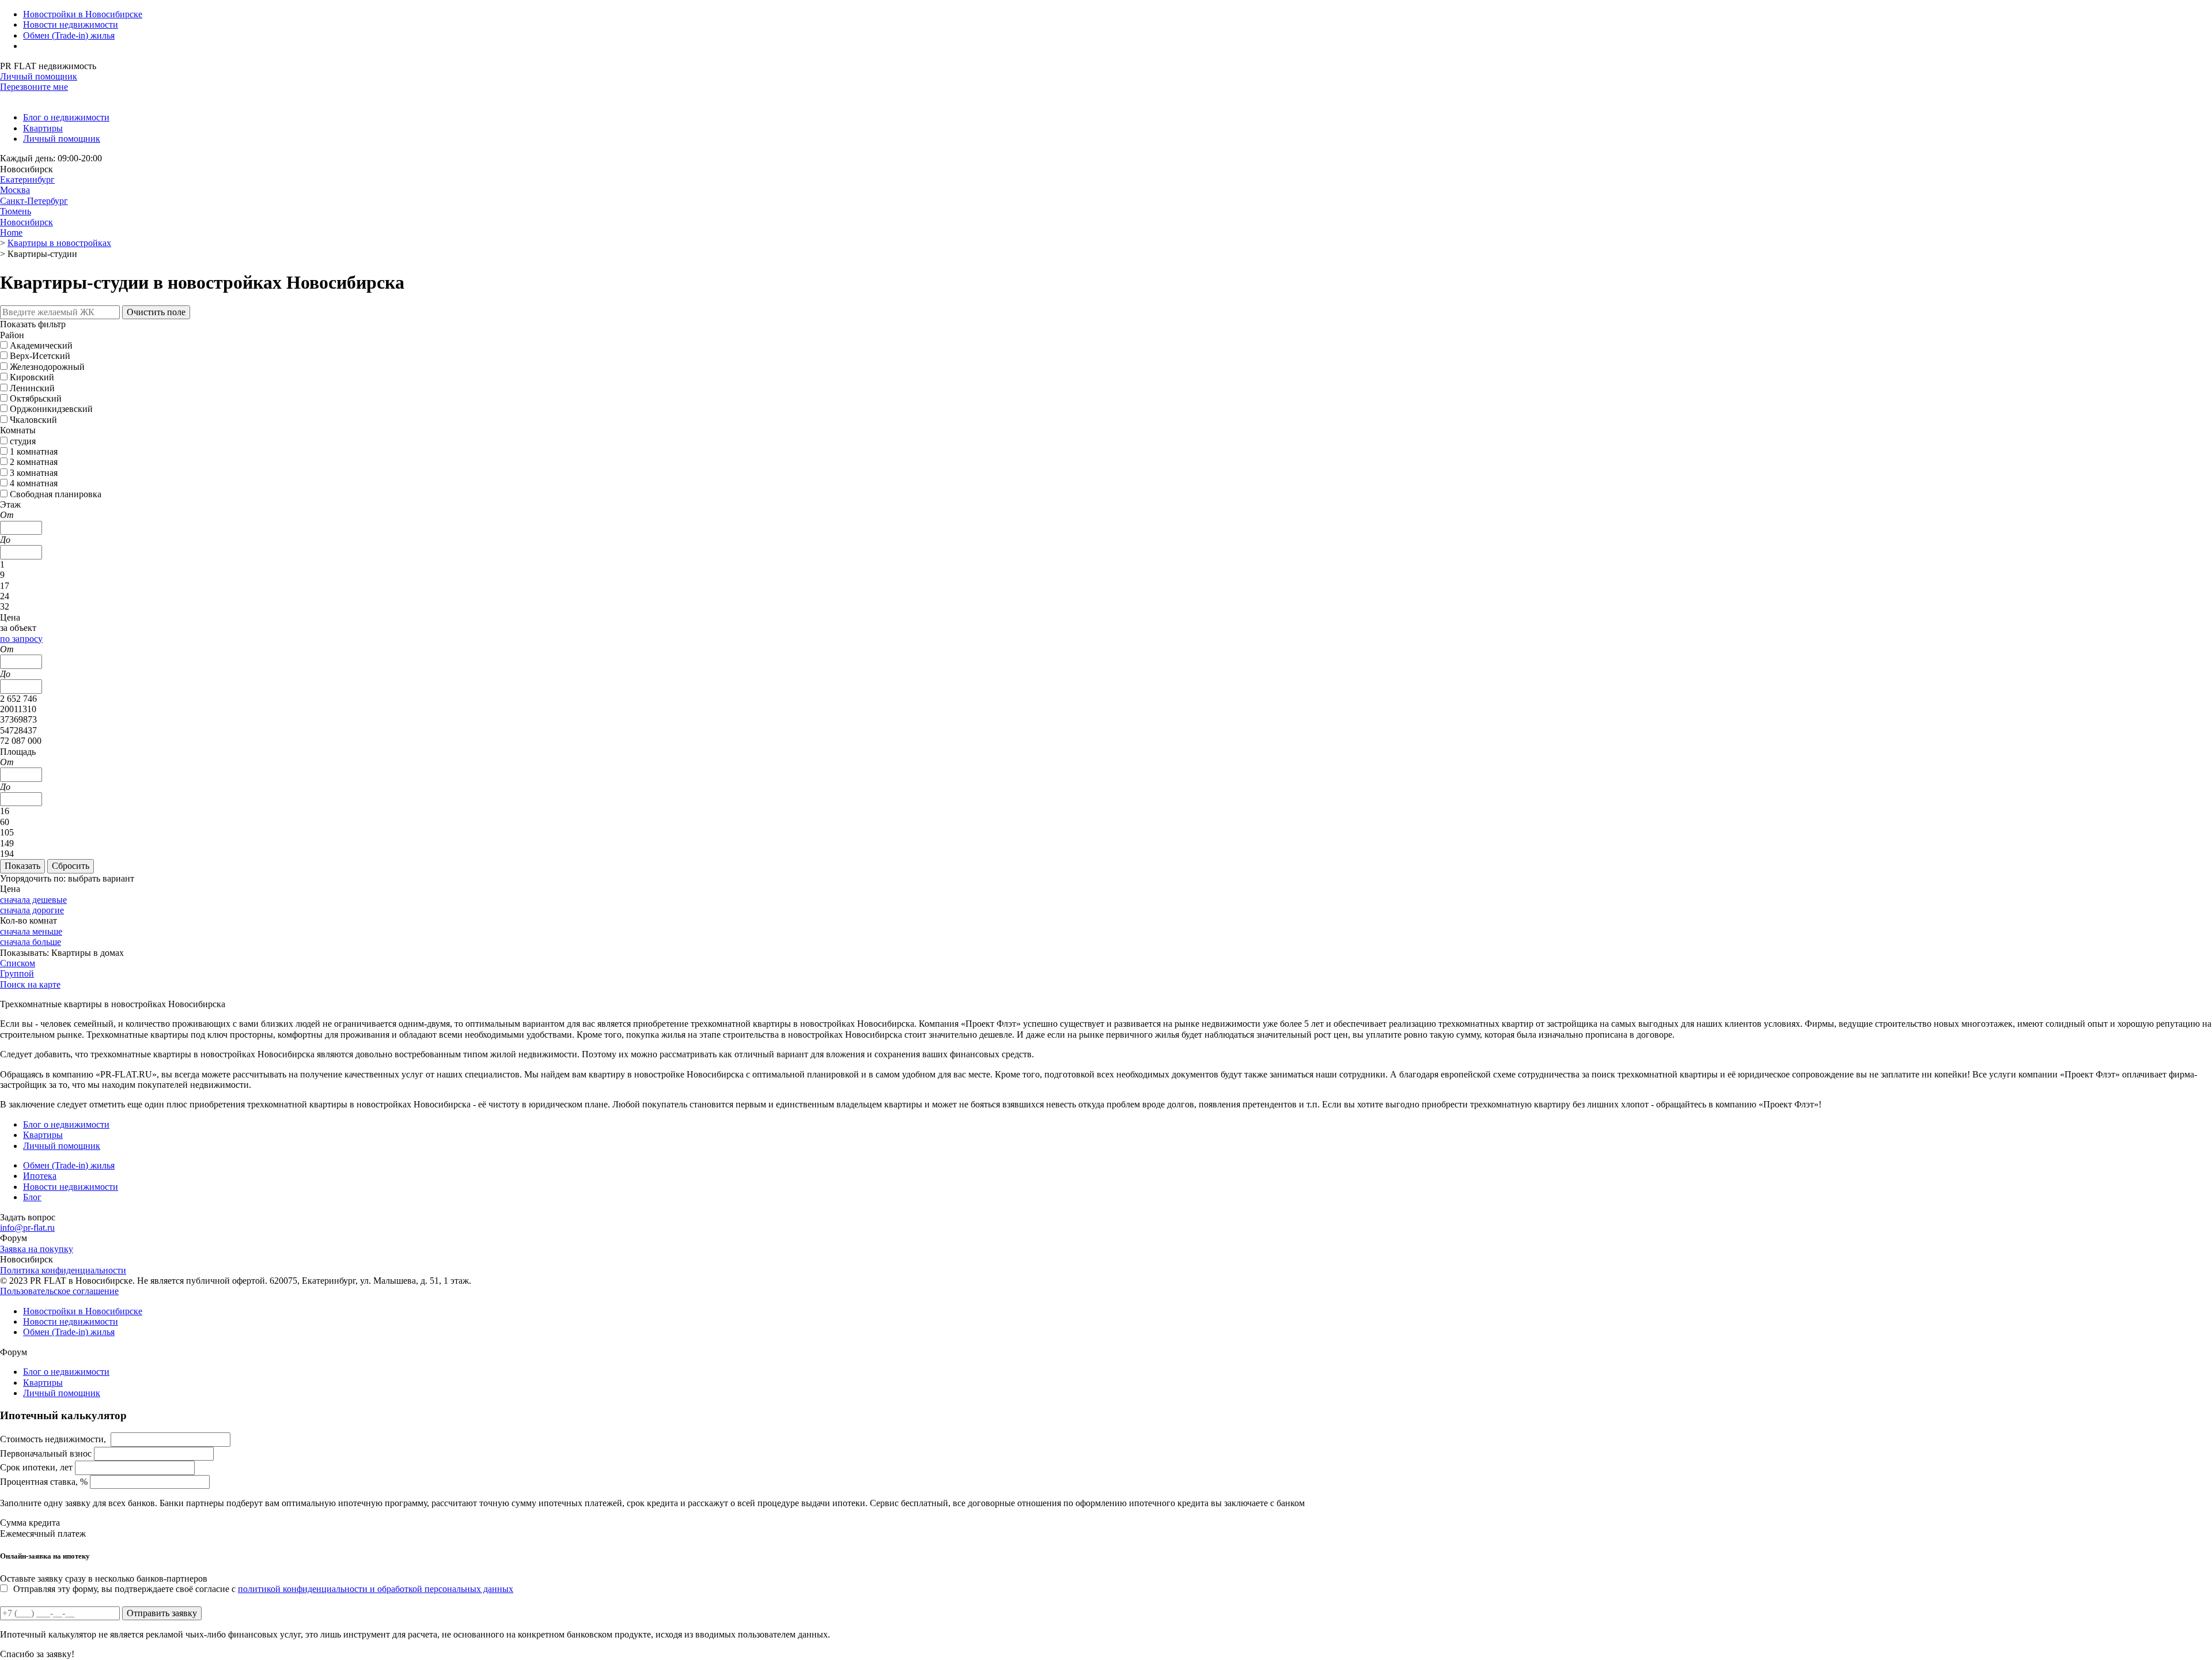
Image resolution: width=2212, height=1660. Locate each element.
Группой (17, 973)
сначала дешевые (33, 900)
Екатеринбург (27, 179)
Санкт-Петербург (34, 201)
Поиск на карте (30, 984)
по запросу (21, 639)
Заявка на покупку (37, 1249)
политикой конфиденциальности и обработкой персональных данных (376, 1589)
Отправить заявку (162, 1613)
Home (11, 232)
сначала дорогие (32, 910)
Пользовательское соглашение (59, 1291)
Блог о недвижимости (66, 117)
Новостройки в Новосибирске (83, 14)
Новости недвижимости (71, 24)
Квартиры (43, 128)
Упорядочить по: (33, 878)
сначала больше (31, 942)
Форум (14, 1238)
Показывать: (24, 953)
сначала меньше (31, 931)
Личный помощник (39, 76)
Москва (15, 190)
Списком (18, 963)
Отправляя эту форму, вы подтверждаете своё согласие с (263, 1589)
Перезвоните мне (34, 87)
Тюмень (16, 211)
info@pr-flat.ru (27, 1228)
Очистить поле (156, 312)
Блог (32, 1197)
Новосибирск (26, 222)
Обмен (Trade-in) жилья (69, 35)
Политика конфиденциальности (63, 1270)
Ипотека (40, 1176)
